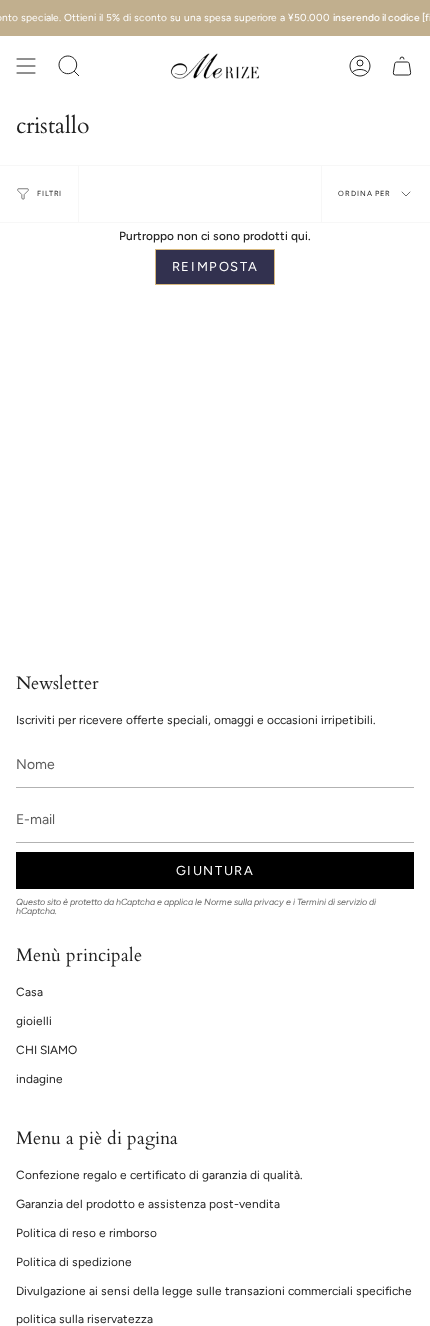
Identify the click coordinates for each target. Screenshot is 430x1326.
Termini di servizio (332, 902)
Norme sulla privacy (244, 902)
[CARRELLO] (402, 66)
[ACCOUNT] (360, 66)
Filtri (49, 193)
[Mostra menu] (26, 66)
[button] (69, 66)
